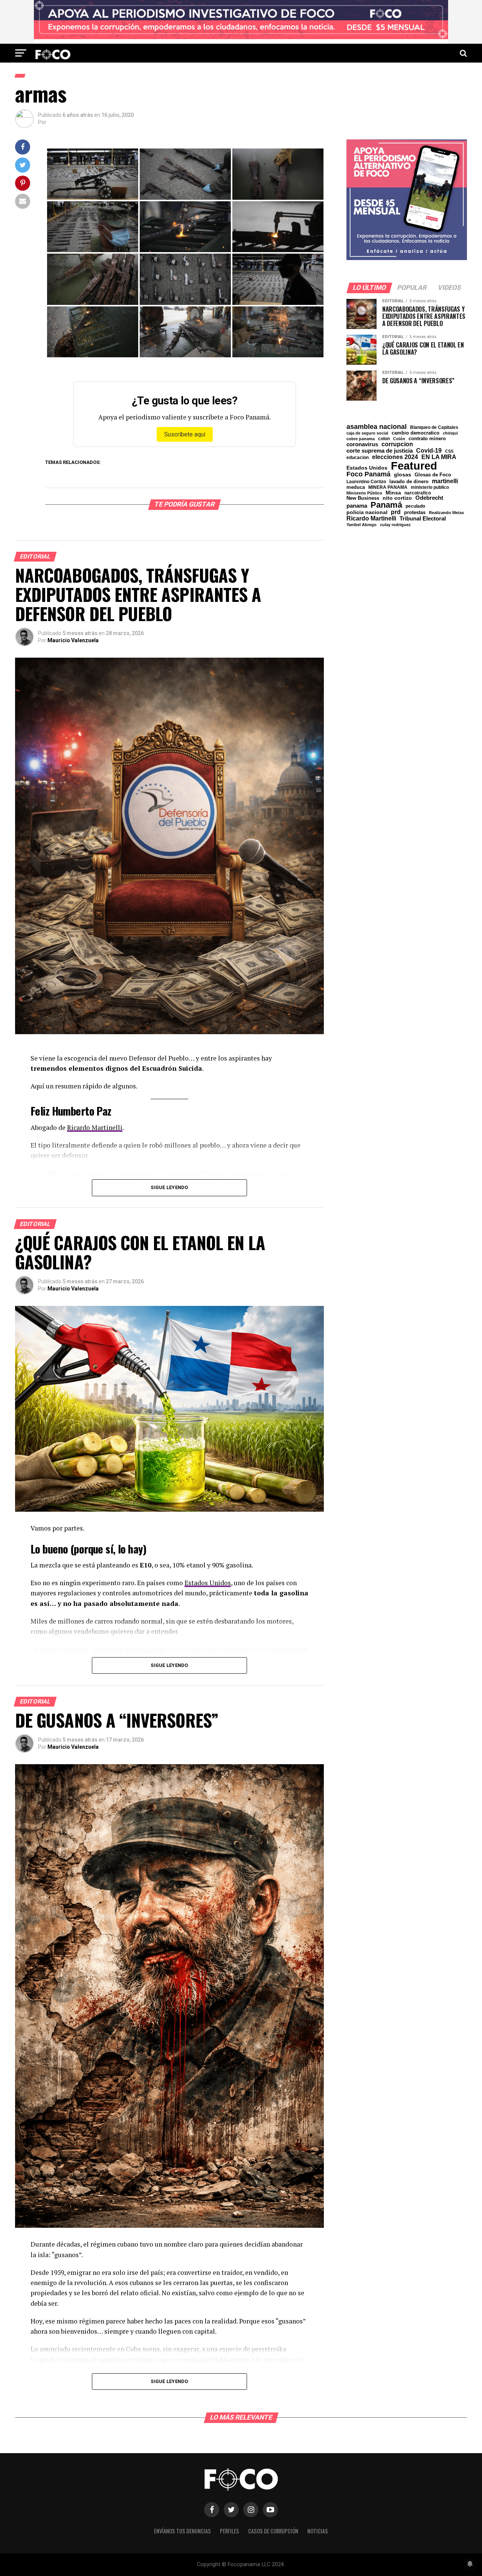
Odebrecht (429, 498)
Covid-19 (429, 450)
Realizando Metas (446, 513)
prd (396, 512)
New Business (363, 498)
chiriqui (450, 433)
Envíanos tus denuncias (182, 2531)
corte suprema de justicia (380, 451)
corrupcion (397, 444)
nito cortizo (397, 498)
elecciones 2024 (395, 457)
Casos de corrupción (273, 2531)
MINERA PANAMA (388, 487)
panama (357, 506)
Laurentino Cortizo (366, 482)
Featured (414, 466)
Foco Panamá (368, 474)
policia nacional (367, 513)
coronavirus (362, 444)
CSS (449, 451)
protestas (415, 513)
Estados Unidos (208, 1583)
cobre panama (361, 439)
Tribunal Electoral (423, 518)
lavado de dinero (409, 482)
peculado (415, 506)
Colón (399, 439)
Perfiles (230, 2531)
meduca (356, 487)
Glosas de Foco (433, 475)
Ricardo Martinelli (95, 1127)
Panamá (386, 505)
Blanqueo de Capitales (434, 427)
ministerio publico (430, 487)
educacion (358, 458)
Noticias (318, 2531)
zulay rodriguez (395, 525)
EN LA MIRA (439, 457)
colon (384, 439)
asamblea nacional (377, 427)
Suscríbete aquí (185, 434)
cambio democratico (416, 433)
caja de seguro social (367, 433)
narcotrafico (418, 493)
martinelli (445, 481)
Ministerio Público (364, 493)
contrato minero (427, 439)
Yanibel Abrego (361, 525)
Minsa (393, 493)
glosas (403, 474)
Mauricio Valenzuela (73, 640)
